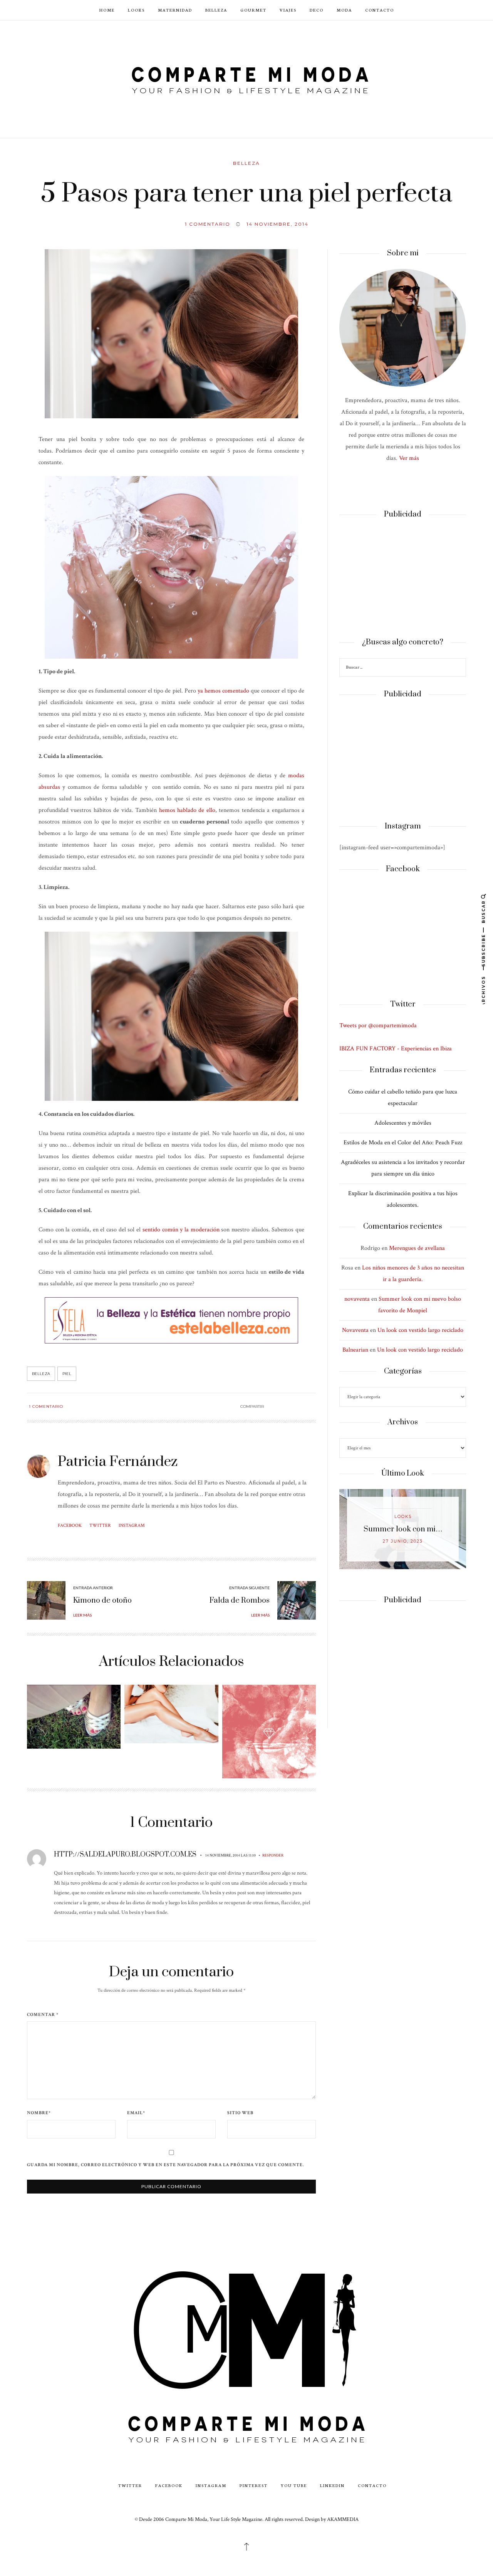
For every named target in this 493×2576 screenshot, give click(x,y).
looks (403, 1517)
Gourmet (253, 10)
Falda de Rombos (240, 1601)
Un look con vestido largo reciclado (420, 1330)
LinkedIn (332, 2485)
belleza (41, 1374)
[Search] (459, 668)
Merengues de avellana (417, 1248)
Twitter (100, 1525)
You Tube (294, 2485)
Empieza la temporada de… (403, 1529)
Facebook (70, 1525)
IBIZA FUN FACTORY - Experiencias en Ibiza (396, 1049)
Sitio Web (240, 2113)
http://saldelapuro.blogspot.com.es (125, 1855)
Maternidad (175, 10)
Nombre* (39, 2113)
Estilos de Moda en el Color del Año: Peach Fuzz (403, 1143)
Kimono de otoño (102, 1601)
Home (107, 10)
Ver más (409, 458)
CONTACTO (380, 10)
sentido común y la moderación (181, 1230)
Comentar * (43, 2015)
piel (67, 1374)
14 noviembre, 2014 (278, 224)
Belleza (216, 10)
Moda (344, 10)
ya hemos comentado (223, 691)
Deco (317, 10)
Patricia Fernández (118, 1462)
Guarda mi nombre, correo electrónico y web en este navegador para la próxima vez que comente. (165, 2165)
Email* (136, 2113)
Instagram (132, 1525)
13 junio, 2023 (403, 1541)
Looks (136, 10)
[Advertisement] (403, 579)
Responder (273, 1855)
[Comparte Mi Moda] (246, 78)
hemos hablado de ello (187, 810)
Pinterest (254, 2485)
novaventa (357, 1299)
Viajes (288, 10)
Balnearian (355, 1350)
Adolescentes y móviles (403, 1123)
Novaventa (355, 1330)
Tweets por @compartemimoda (378, 1026)
